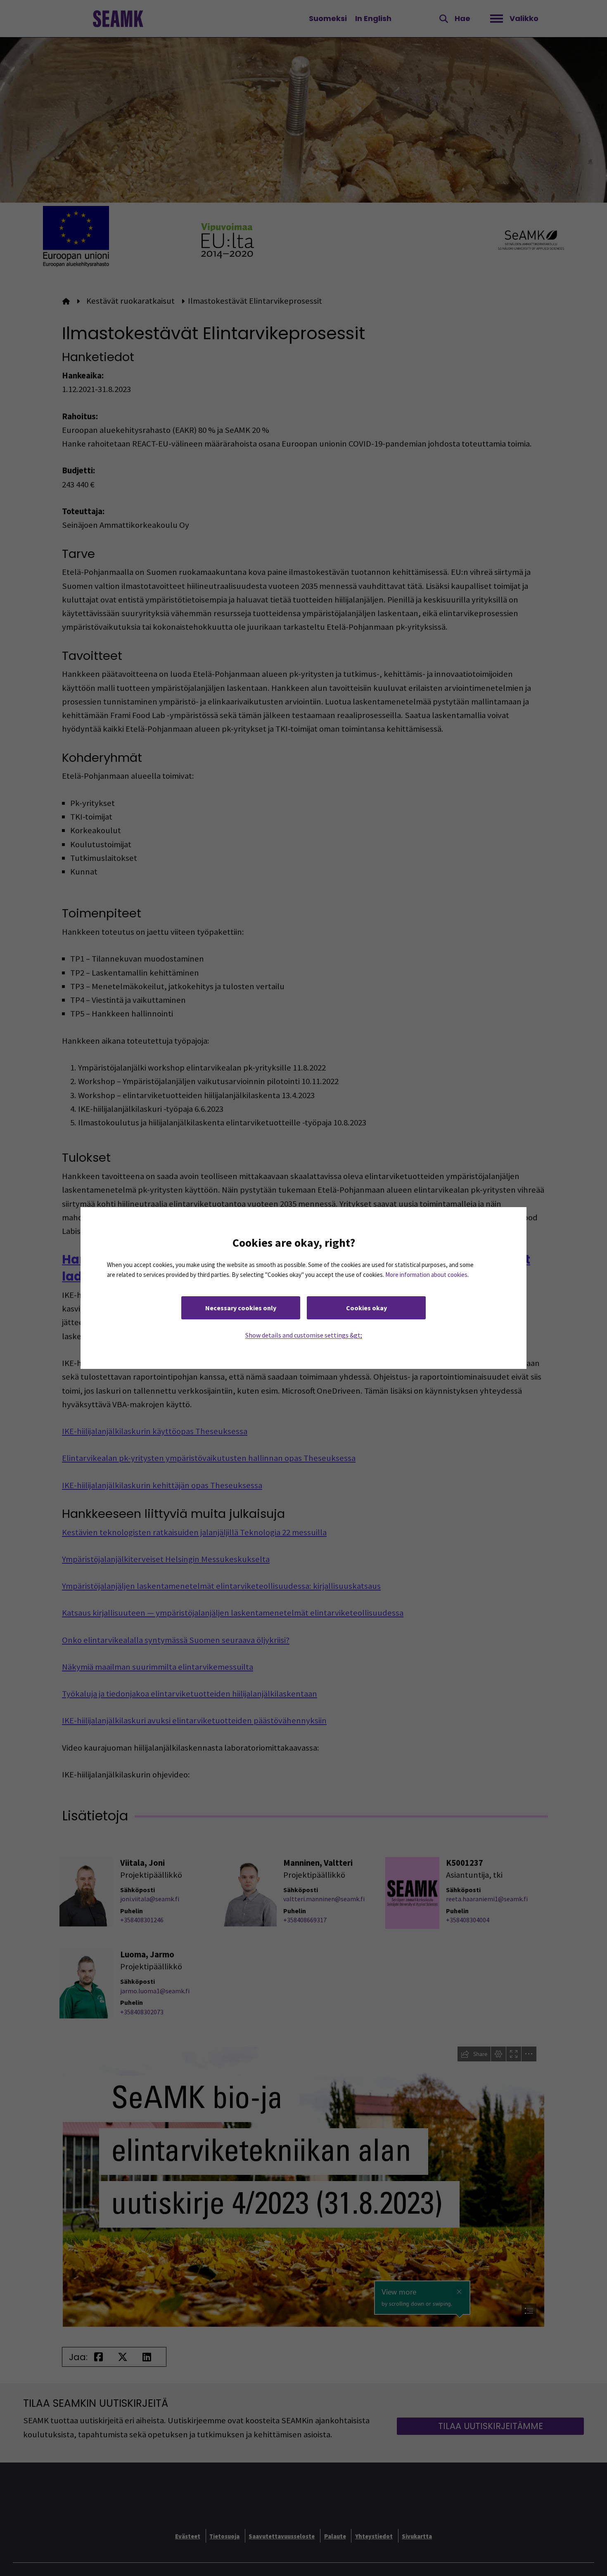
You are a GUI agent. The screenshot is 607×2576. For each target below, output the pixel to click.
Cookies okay (366, 1308)
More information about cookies (426, 1275)
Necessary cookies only (241, 1308)
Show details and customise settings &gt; (304, 1335)
